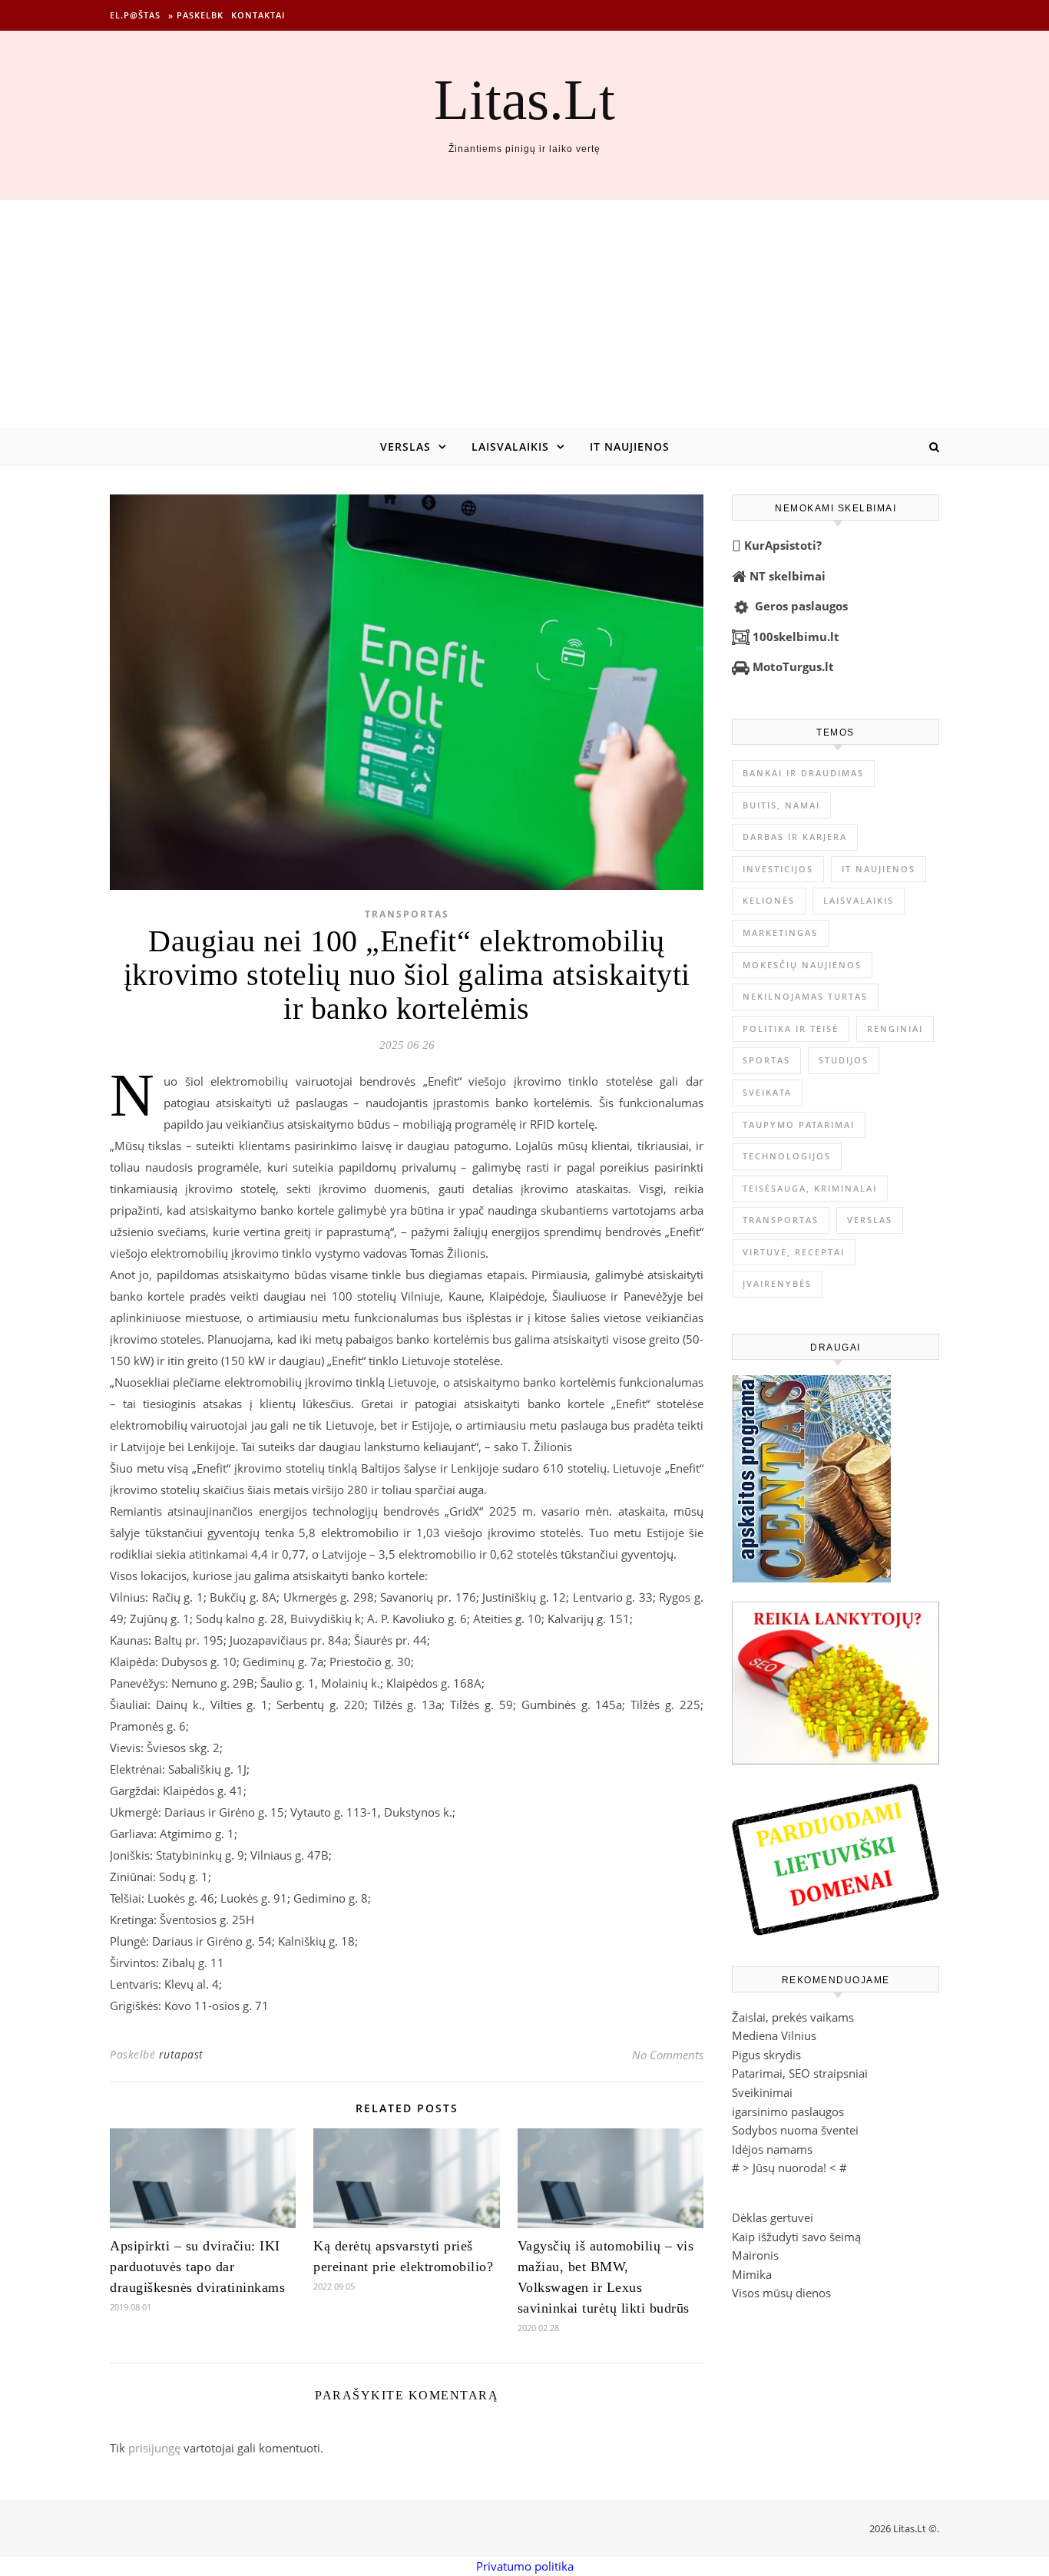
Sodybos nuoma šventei (795, 2130)
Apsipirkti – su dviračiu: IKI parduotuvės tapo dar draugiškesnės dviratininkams (197, 2267)
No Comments (668, 2055)
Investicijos (778, 869)
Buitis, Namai (781, 805)
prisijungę (154, 2448)
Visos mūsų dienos (781, 2293)
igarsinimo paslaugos (788, 2111)
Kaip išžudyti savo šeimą (796, 2237)
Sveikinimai (762, 2092)
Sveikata (767, 1092)
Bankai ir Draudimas (803, 773)
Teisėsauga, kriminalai (810, 1188)
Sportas (766, 1060)
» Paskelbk (196, 15)
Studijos (844, 1060)
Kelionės (769, 900)
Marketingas (780, 933)
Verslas (405, 446)
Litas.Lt (524, 99)
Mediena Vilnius (774, 2035)
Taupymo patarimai (799, 1124)
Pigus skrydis (766, 2055)
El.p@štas (135, 15)
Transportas (407, 914)
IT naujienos (630, 446)
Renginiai (895, 1028)
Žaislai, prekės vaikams (793, 2017)
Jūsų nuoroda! (789, 2168)
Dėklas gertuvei (773, 2217)
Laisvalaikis (510, 446)
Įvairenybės (777, 1283)
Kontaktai (258, 15)
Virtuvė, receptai (794, 1252)
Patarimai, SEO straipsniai (800, 2073)
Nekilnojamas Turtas (805, 996)
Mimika (752, 2274)
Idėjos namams (772, 2149)
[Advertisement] (524, 315)
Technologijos (787, 1156)
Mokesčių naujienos (802, 965)
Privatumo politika (525, 2566)
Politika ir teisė (791, 1028)
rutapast (181, 2054)
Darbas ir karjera (795, 837)
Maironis (755, 2255)
